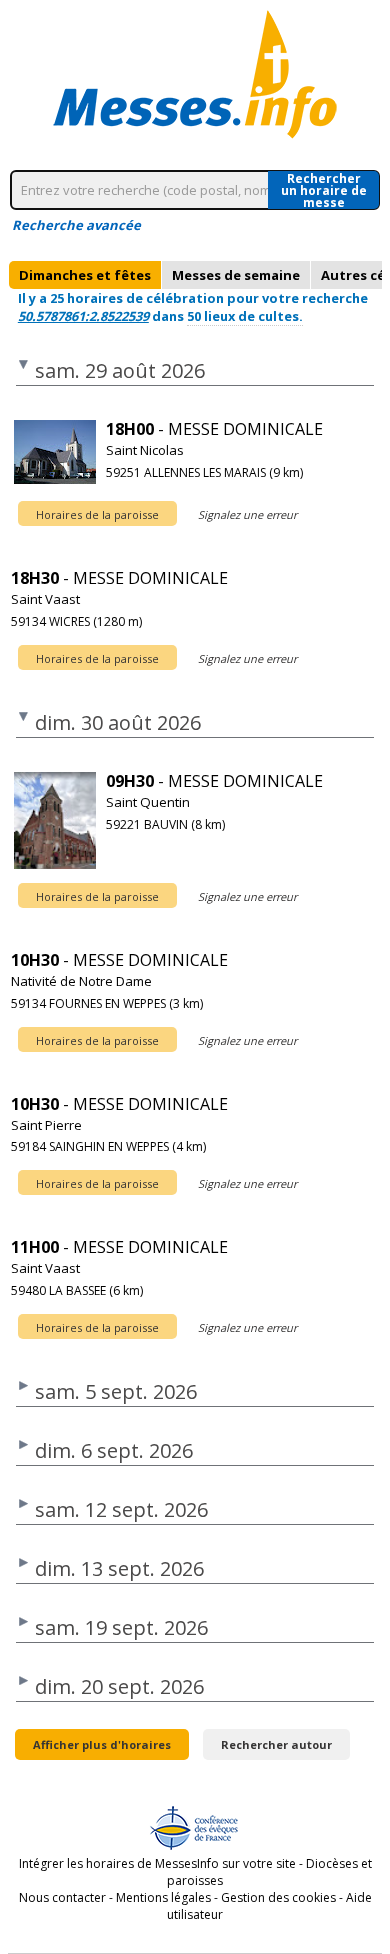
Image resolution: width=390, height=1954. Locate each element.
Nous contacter (62, 1897)
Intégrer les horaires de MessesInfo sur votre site (157, 1863)
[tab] (85, 275)
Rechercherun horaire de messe (324, 190)
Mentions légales (163, 1897)
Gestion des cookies (278, 1897)
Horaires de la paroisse (97, 514)
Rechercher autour (276, 1744)
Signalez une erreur (247, 514)
